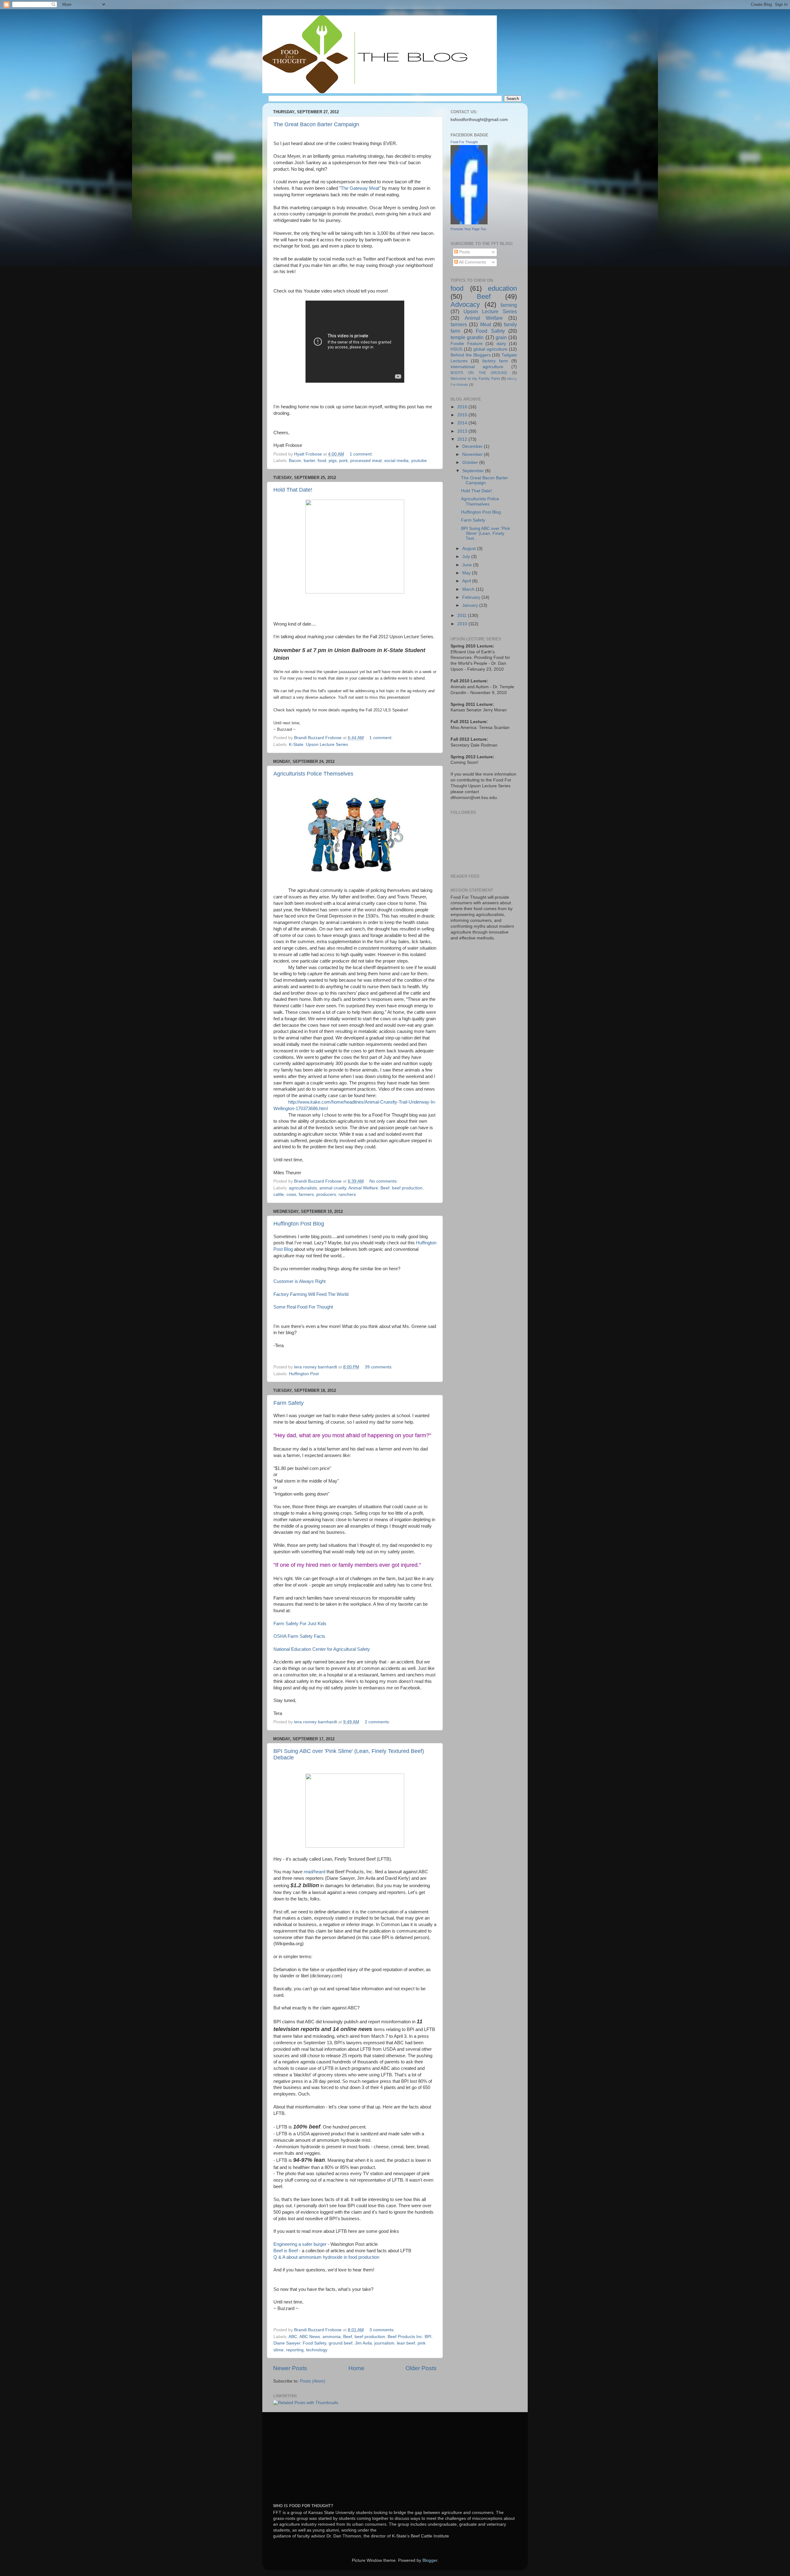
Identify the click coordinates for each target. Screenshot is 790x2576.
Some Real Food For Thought (303, 1307)
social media (396, 461)
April (467, 581)
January (471, 605)
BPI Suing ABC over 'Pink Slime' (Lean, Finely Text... (486, 533)
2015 (463, 415)
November (473, 454)
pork (343, 461)
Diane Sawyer (287, 2343)
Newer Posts (290, 2368)
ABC (293, 2337)
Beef (385, 1188)
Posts (464, 252)
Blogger (430, 2560)
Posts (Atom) (313, 2381)
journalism (384, 2343)
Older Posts (421, 2368)
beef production (407, 1188)
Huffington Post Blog (299, 1224)
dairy (501, 344)
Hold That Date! (293, 490)
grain (501, 337)
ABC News (310, 2337)
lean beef (406, 2343)
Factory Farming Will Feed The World (311, 1294)
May (467, 573)
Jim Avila (363, 2343)
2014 (463, 423)
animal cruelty (333, 1188)
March (469, 589)
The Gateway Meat (360, 188)
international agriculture (477, 367)
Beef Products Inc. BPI (410, 2337)
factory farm (495, 361)
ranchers (347, 1194)
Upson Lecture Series (327, 745)
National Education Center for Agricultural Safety (322, 1649)
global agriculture (490, 349)
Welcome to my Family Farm (475, 379)
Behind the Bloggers (471, 355)
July (467, 557)
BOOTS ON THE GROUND (479, 373)
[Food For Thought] (469, 223)
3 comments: (383, 2330)
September (474, 471)
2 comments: (378, 1722)
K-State (296, 745)
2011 (463, 616)
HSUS (456, 349)
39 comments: (379, 1367)
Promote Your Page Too (468, 229)
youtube (419, 461)
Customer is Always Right (299, 1281)
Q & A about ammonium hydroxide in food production (326, 2257)
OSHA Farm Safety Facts (299, 1636)
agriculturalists (303, 1188)
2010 (463, 624)
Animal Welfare (363, 1188)
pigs (333, 461)
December (473, 446)
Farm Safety (289, 1403)
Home (356, 2368)
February (472, 597)
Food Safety (314, 2343)
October (471, 462)
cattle (279, 1194)
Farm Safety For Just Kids (300, 1624)
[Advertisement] (319, 2454)
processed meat (366, 461)
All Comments (472, 262)
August (470, 549)
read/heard (314, 1872)
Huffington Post (304, 1374)
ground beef (341, 2343)
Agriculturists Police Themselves (313, 774)
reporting (295, 2350)
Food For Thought (464, 142)
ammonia (332, 2337)
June (468, 565)
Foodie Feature (467, 344)
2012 (463, 439)
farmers (306, 1194)
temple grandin (467, 337)
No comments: (384, 1181)
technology (317, 2350)
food (322, 461)
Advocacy (465, 304)
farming (509, 305)
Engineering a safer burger (300, 2244)
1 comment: (362, 454)
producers (326, 1194)
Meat (486, 324)
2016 (463, 407)
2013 (463, 431)
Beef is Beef (286, 2251)
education (502, 288)
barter (309, 461)
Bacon (295, 461)
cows (291, 1194)
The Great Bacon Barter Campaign (316, 124)
